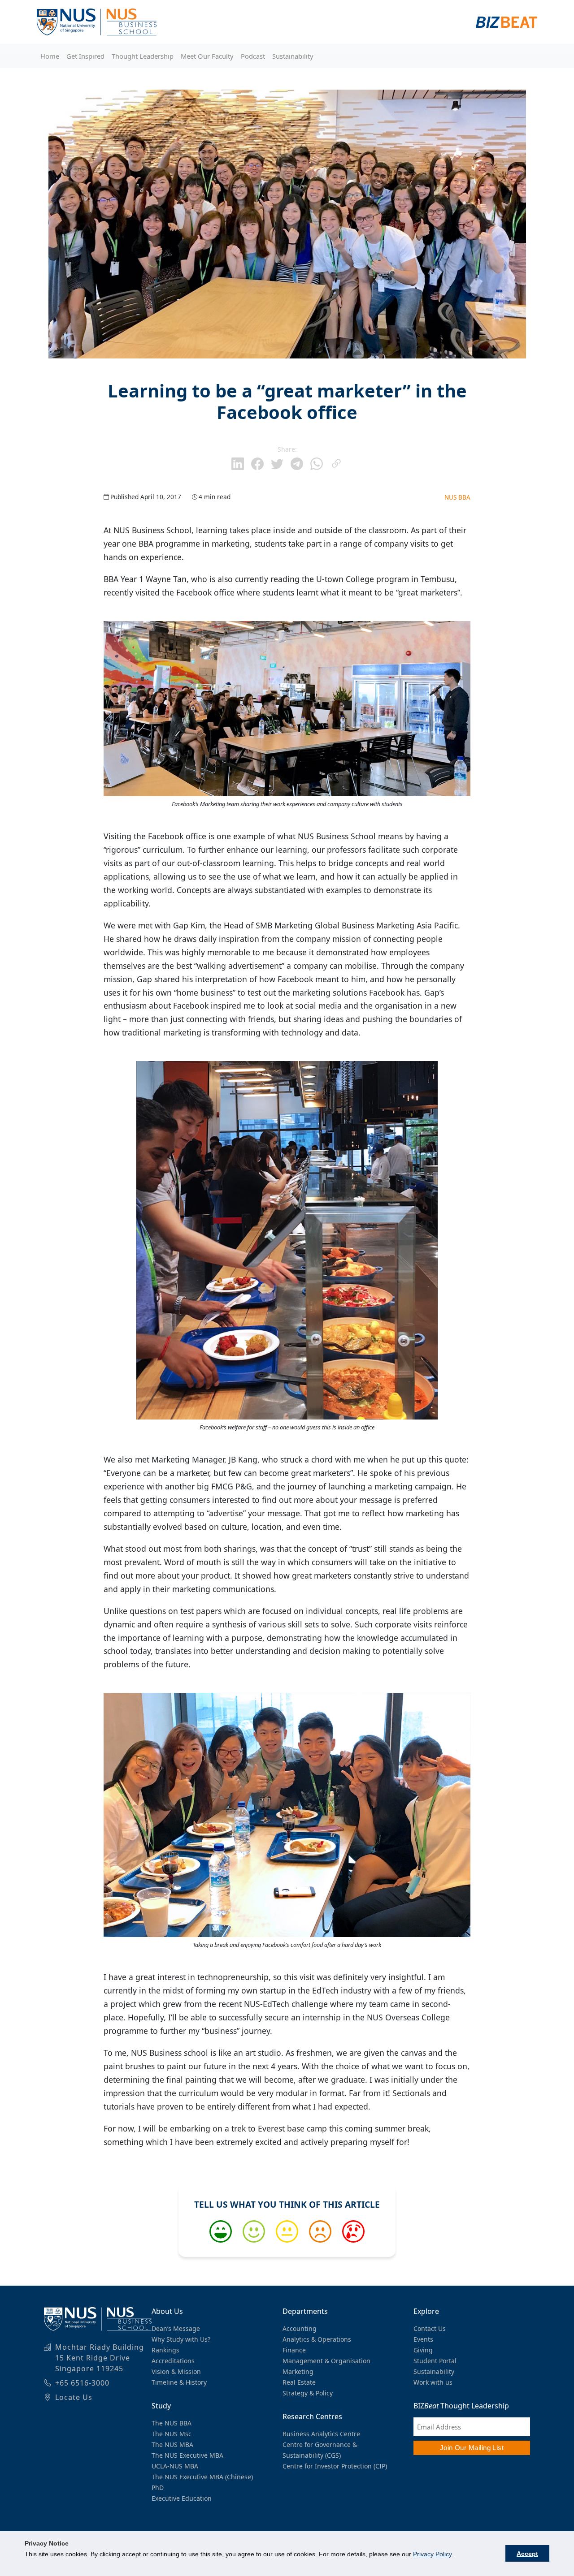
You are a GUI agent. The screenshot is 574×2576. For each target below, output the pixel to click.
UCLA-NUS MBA (175, 2466)
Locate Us (74, 2397)
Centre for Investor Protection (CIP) (335, 2466)
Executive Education (182, 2498)
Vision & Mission (176, 2371)
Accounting (300, 2328)
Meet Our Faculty (207, 56)
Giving (423, 2350)
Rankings (165, 2350)
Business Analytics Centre (321, 2434)
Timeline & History (179, 2382)
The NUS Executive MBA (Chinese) (202, 2477)
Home (50, 56)
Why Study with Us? (181, 2339)
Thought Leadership (143, 56)
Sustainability (293, 56)
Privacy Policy (432, 2554)
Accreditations (173, 2361)
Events (423, 2339)
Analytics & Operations (317, 2339)
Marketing (298, 2371)
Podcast (253, 56)
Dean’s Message (176, 2328)
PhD (158, 2488)
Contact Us (430, 2328)
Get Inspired (85, 56)
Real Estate (299, 2382)
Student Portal (435, 2361)
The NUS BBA (172, 2423)
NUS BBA (457, 497)
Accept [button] (527, 2554)
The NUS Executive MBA (187, 2455)
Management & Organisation (326, 2361)
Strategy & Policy (308, 2393)
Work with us (433, 2382)
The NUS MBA (172, 2444)
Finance (294, 2350)
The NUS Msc (172, 2434)
